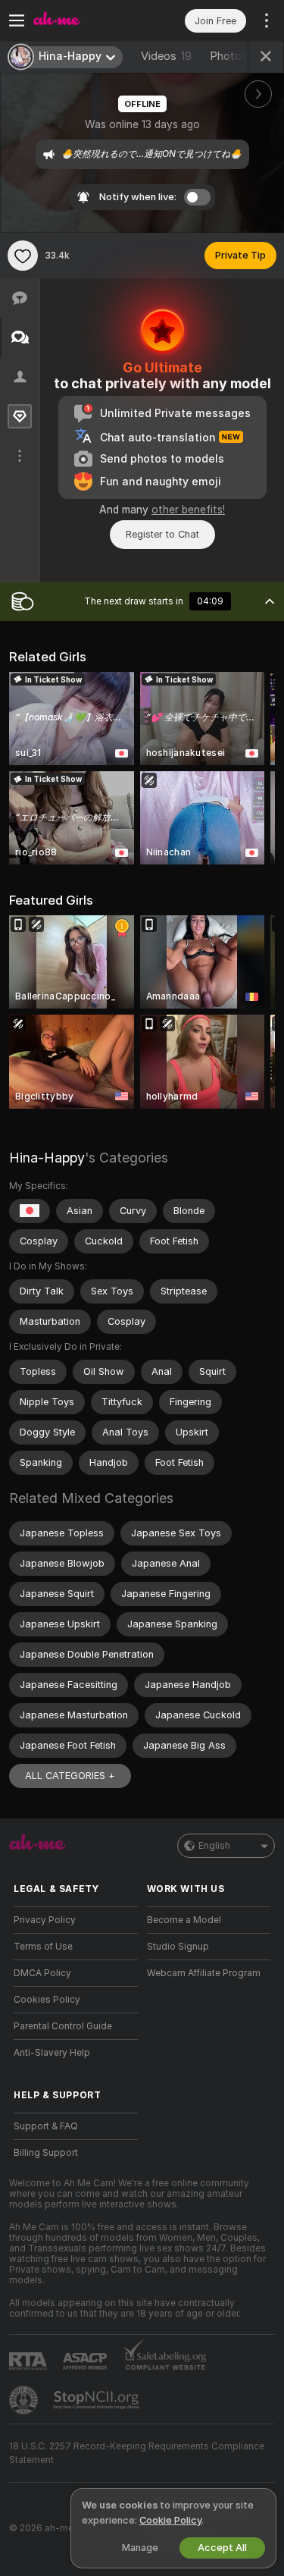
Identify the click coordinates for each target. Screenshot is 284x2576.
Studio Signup (178, 1947)
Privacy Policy (45, 1920)
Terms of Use (43, 1947)
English (214, 1846)
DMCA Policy (42, 1973)
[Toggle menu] (17, 20)
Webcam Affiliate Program (204, 1973)
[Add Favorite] (23, 256)
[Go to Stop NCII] (98, 2400)
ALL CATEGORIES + (70, 1776)
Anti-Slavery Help (52, 2053)
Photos (240, 56)
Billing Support (46, 2153)
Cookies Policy (47, 2000)
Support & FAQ (46, 2126)
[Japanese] (30, 1211)
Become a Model (184, 1920)
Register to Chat (162, 534)
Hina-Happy (47, 1158)
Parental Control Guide (63, 2026)
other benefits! (188, 510)
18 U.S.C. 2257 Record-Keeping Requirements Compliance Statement (137, 2453)
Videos (166, 56)
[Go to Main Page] (88, 20)
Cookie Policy (170, 2520)
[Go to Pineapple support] (25, 2400)
